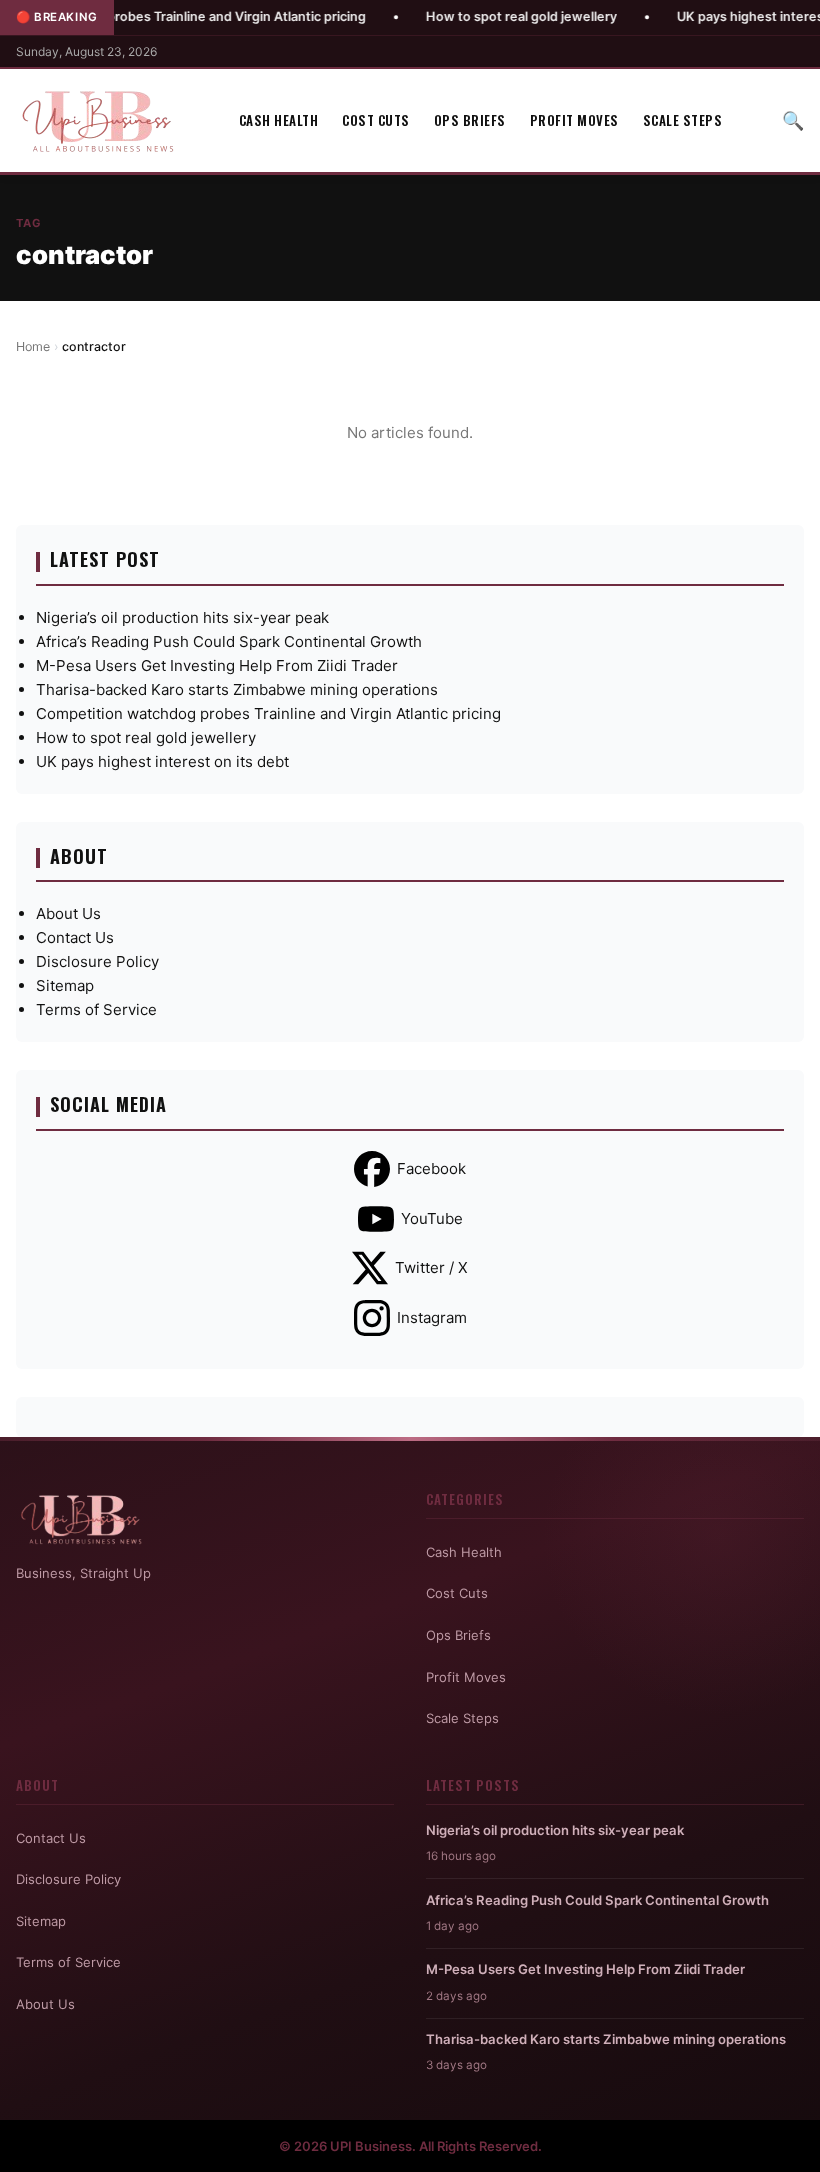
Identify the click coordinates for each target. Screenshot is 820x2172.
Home (33, 346)
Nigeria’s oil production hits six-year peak (182, 617)
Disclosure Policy (97, 961)
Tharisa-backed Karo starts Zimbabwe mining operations (237, 689)
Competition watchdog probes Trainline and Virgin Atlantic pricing (268, 713)
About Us (68, 913)
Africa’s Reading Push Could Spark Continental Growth (229, 641)
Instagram (432, 1317)
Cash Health (279, 120)
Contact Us (75, 937)
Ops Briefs (470, 120)
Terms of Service (96, 1009)
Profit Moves (574, 120)
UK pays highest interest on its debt (162, 761)
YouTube (432, 1218)
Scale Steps (683, 120)
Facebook (431, 1168)
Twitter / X (431, 1267)
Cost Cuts (376, 120)
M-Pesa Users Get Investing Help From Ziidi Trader (217, 665)
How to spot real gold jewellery (474, 16)
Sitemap (65, 985)
